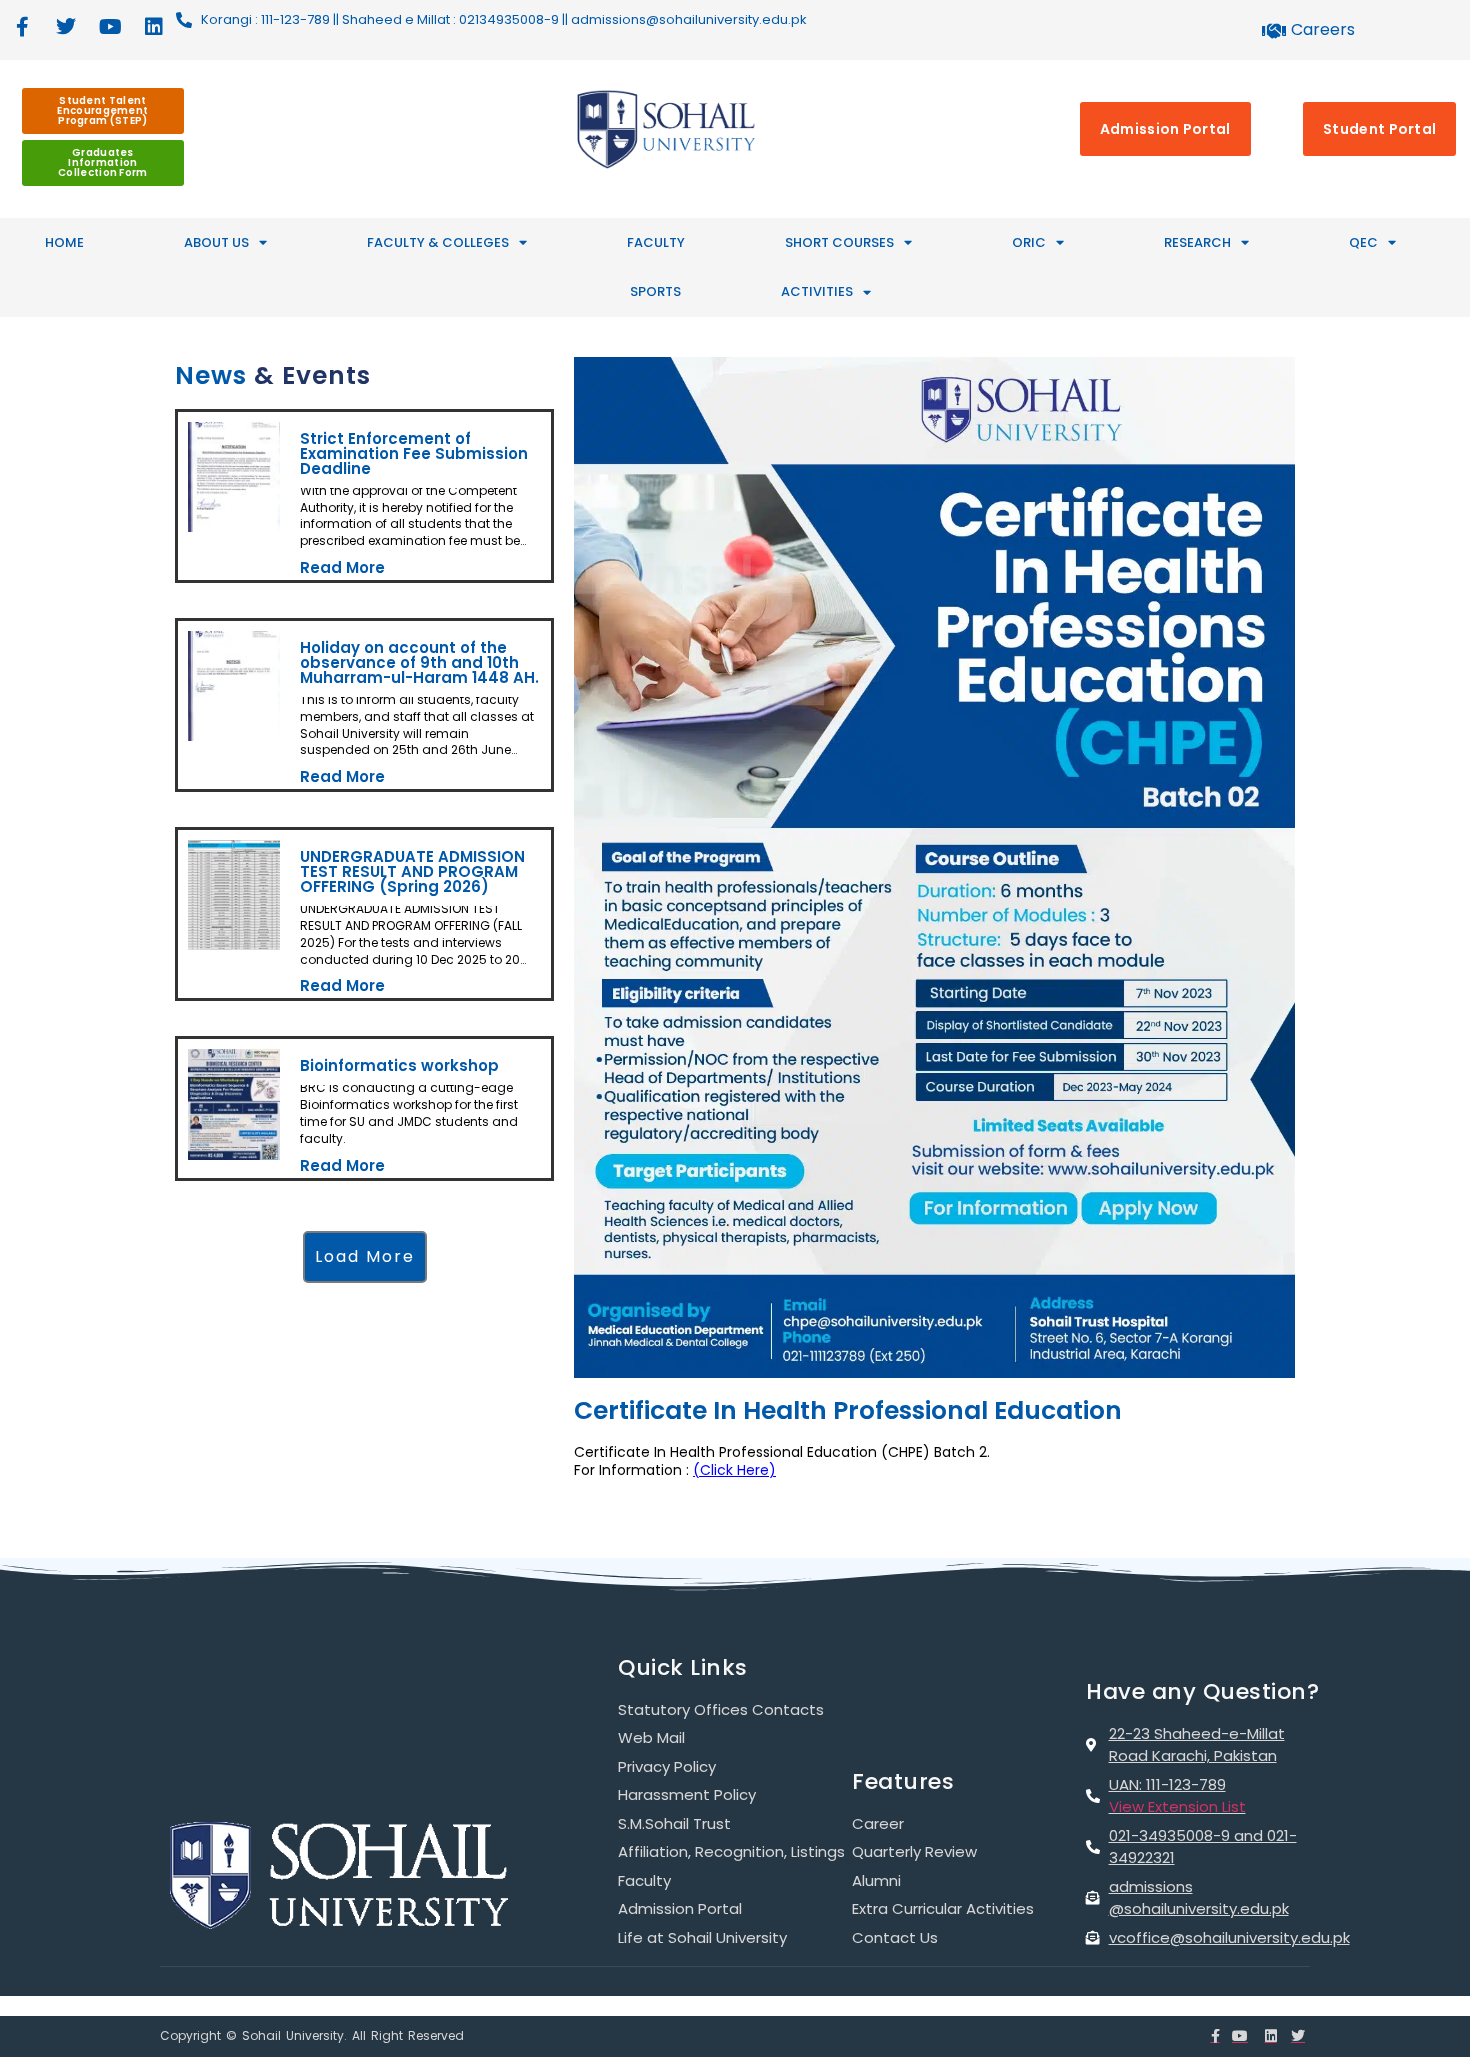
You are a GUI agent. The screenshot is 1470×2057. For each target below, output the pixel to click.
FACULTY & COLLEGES (438, 242)
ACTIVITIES (817, 291)
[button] (365, 1233)
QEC (1363, 242)
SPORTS (655, 291)
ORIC (1029, 242)
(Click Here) (734, 1470)
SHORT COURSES (839, 242)
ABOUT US (216, 242)
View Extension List (1177, 1806)
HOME (64, 242)
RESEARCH (1197, 242)
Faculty (656, 242)
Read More (341, 564)
